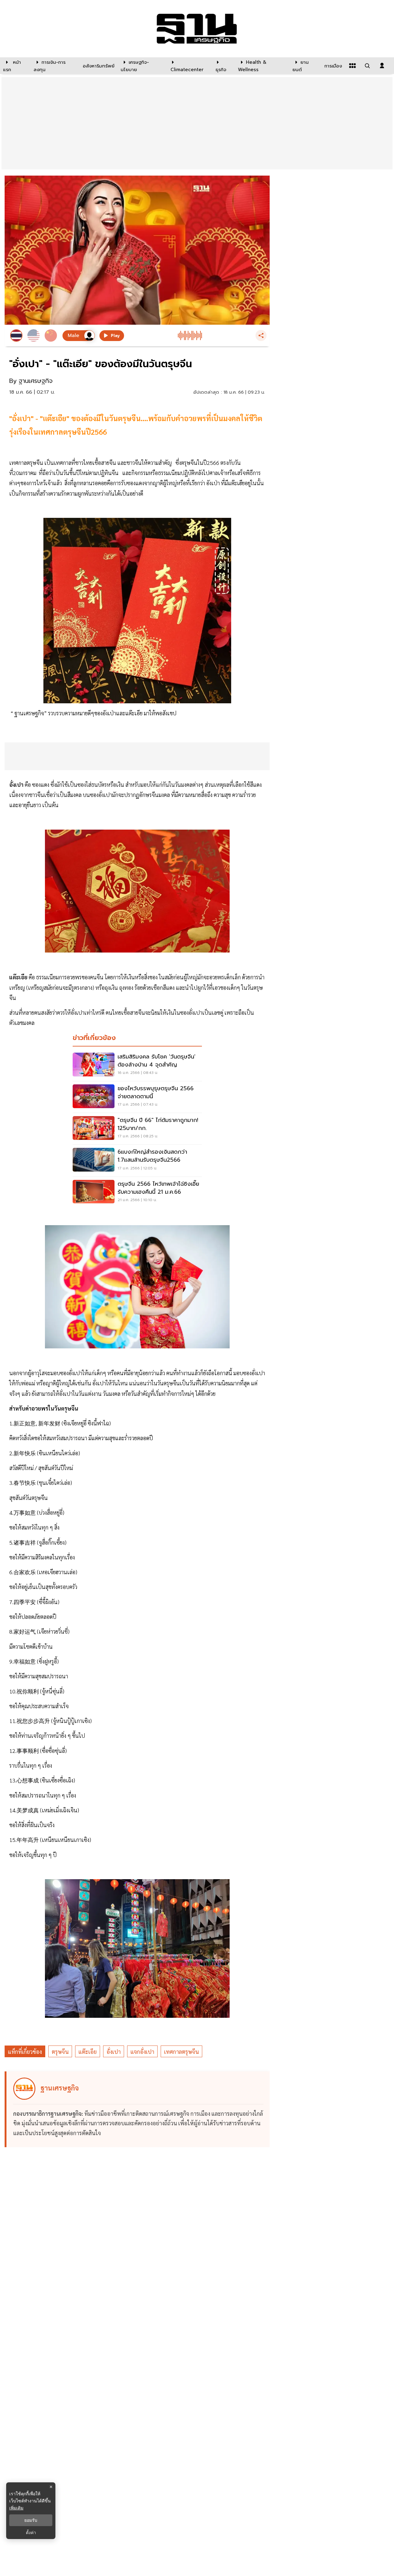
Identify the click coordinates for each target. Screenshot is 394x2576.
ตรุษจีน (60, 2052)
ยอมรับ (31, 2520)
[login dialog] (382, 66)
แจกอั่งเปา (142, 2052)
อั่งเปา (114, 2052)
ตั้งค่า (31, 2533)
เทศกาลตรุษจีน (181, 2052)
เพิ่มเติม (16, 2508)
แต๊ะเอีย (88, 2052)
